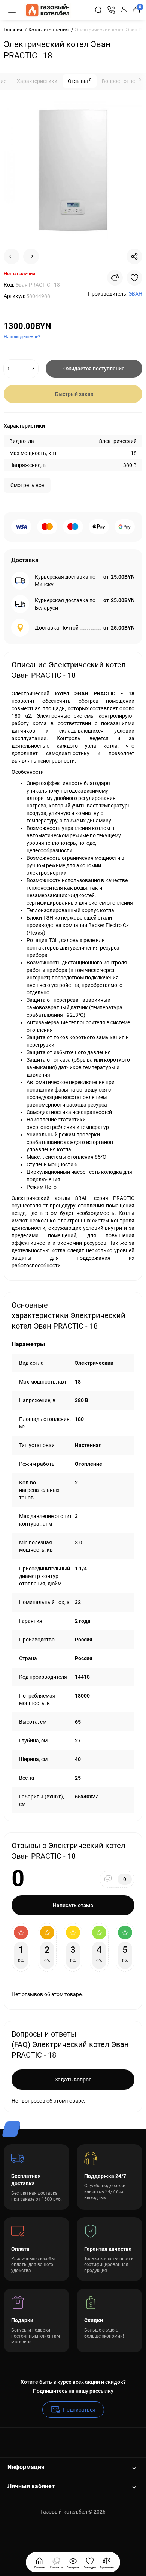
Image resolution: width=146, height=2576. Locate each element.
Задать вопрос (73, 2080)
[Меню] (12, 10)
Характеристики (37, 81)
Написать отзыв (73, 1905)
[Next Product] (31, 256)
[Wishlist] (134, 278)
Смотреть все (27, 485)
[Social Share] (134, 256)
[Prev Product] (12, 256)
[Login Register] (124, 10)
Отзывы (80, 81)
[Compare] (115, 278)
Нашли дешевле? (22, 337)
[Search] (98, 10)
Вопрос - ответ (121, 81)
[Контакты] (111, 10)
